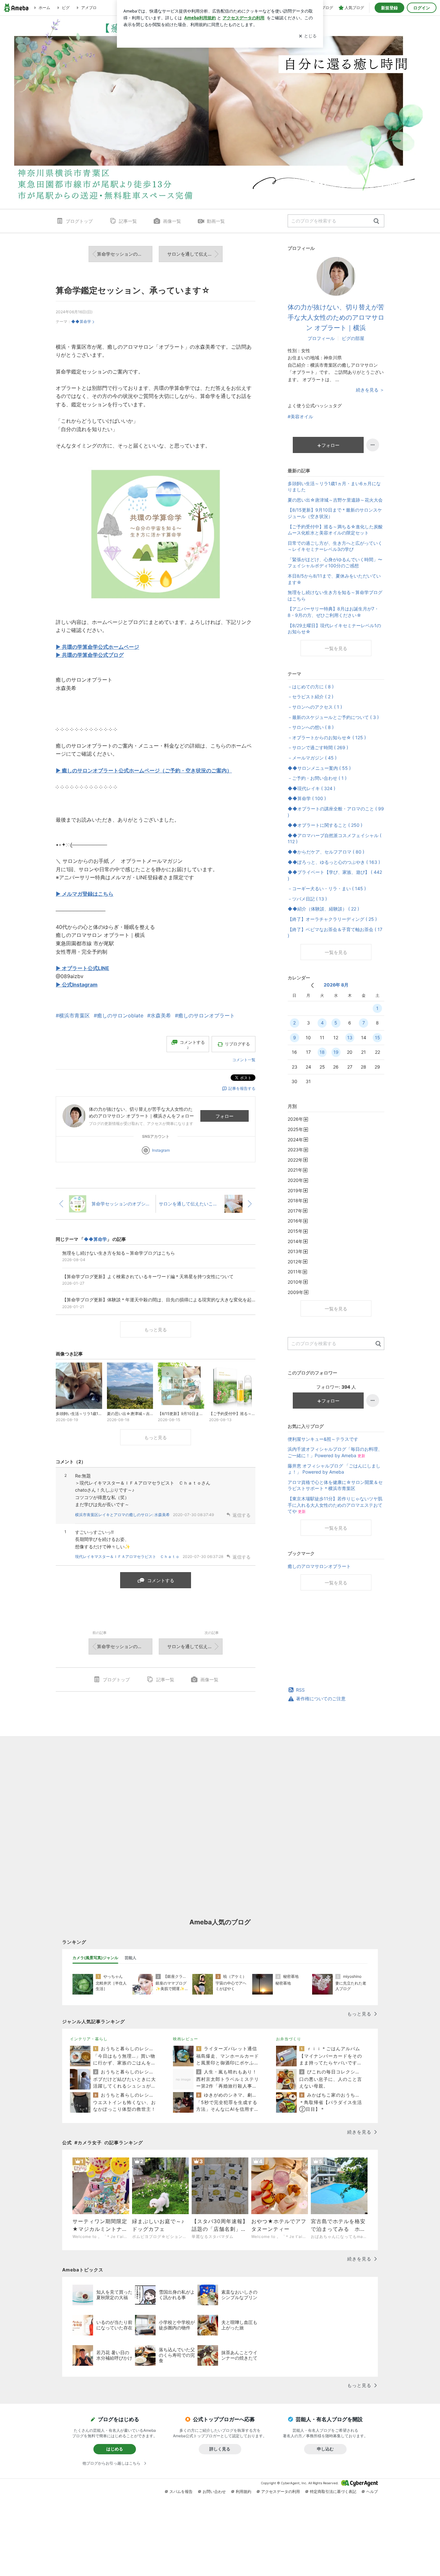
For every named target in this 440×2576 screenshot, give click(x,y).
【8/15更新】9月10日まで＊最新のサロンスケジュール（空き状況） (335, 513)
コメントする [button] (192, 1045)
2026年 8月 (336, 985)
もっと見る (156, 1330)
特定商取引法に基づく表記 (333, 2491)
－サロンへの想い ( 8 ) (311, 727)
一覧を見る (336, 648)
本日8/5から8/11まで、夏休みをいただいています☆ (334, 579)
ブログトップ (79, 221)
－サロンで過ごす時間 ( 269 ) (318, 747)
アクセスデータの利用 (281, 2491)
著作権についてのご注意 (321, 1698)
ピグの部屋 (353, 338)
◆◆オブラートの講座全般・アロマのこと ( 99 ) (336, 812)
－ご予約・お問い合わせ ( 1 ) (317, 778)
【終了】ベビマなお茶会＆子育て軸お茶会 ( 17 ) (335, 933)
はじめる (115, 2449)
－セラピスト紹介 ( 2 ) (311, 697)
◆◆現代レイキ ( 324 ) (311, 788)
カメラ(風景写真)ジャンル (95, 1958)
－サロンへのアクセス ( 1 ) (315, 707)
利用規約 (244, 2491)
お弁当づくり (289, 2039)
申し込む (325, 2449)
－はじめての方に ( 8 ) (311, 687)
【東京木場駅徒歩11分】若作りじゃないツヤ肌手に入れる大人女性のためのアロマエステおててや (335, 1505)
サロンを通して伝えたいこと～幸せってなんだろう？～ (195, 254)
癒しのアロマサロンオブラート (319, 1566)
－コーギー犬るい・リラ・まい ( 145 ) (327, 888)
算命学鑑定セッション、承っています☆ (133, 290)
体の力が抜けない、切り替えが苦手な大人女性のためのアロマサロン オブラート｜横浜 (336, 317)
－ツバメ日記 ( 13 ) (307, 899)
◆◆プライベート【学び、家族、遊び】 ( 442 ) (335, 875)
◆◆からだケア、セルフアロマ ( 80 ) (326, 852)
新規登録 (389, 8)
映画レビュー (186, 2039)
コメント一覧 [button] (244, 1060)
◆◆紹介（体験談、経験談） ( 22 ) (323, 909)
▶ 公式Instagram (77, 985)
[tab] (95, 1958)
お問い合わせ (214, 2491)
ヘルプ (372, 2491)
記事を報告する (242, 1088)
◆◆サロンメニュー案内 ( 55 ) (319, 768)
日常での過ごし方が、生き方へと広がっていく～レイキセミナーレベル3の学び (335, 546)
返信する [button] (242, 1515)
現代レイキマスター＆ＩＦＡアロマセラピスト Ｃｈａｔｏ (127, 1557)
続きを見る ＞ (370, 390)
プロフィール (321, 338)
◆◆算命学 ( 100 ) (307, 798)
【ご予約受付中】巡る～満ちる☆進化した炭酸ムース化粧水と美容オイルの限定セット (335, 530)
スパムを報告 (181, 2491)
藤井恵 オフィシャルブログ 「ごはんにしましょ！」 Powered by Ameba (334, 1469)
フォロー (225, 1116)
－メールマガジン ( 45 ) (312, 758)
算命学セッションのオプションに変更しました (125, 254)
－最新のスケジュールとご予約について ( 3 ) (333, 717)
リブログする (237, 1044)
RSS (300, 1690)
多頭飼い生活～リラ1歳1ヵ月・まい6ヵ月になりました (334, 487)
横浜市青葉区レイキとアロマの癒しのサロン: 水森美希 (122, 1515)
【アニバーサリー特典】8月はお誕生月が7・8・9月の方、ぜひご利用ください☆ (333, 612)
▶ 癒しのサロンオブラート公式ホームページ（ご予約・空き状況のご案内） (144, 770)
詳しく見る (220, 2449)
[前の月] (312, 985)
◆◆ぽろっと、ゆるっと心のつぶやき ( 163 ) (334, 862)
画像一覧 (172, 221)
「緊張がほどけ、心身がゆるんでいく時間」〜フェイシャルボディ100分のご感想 (335, 563)
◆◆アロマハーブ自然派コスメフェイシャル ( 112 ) (335, 839)
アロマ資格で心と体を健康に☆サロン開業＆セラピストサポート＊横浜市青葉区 (335, 1485)
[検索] (376, 221)
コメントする (161, 1580)
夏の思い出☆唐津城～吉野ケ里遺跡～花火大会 (335, 500)
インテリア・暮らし (89, 2039)
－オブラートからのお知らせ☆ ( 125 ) (327, 737)
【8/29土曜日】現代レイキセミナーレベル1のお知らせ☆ (334, 629)
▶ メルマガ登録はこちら (85, 894)
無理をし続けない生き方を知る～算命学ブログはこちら (335, 595)
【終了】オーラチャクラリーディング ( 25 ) (332, 919)
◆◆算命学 (81, 321)
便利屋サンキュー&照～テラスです (323, 1439)
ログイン (422, 8)
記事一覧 (128, 221)
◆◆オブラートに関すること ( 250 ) (325, 825)
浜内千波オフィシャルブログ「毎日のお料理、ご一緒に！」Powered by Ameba (335, 1452)
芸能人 (130, 1958)
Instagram (161, 1150)
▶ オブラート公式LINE (82, 968)
